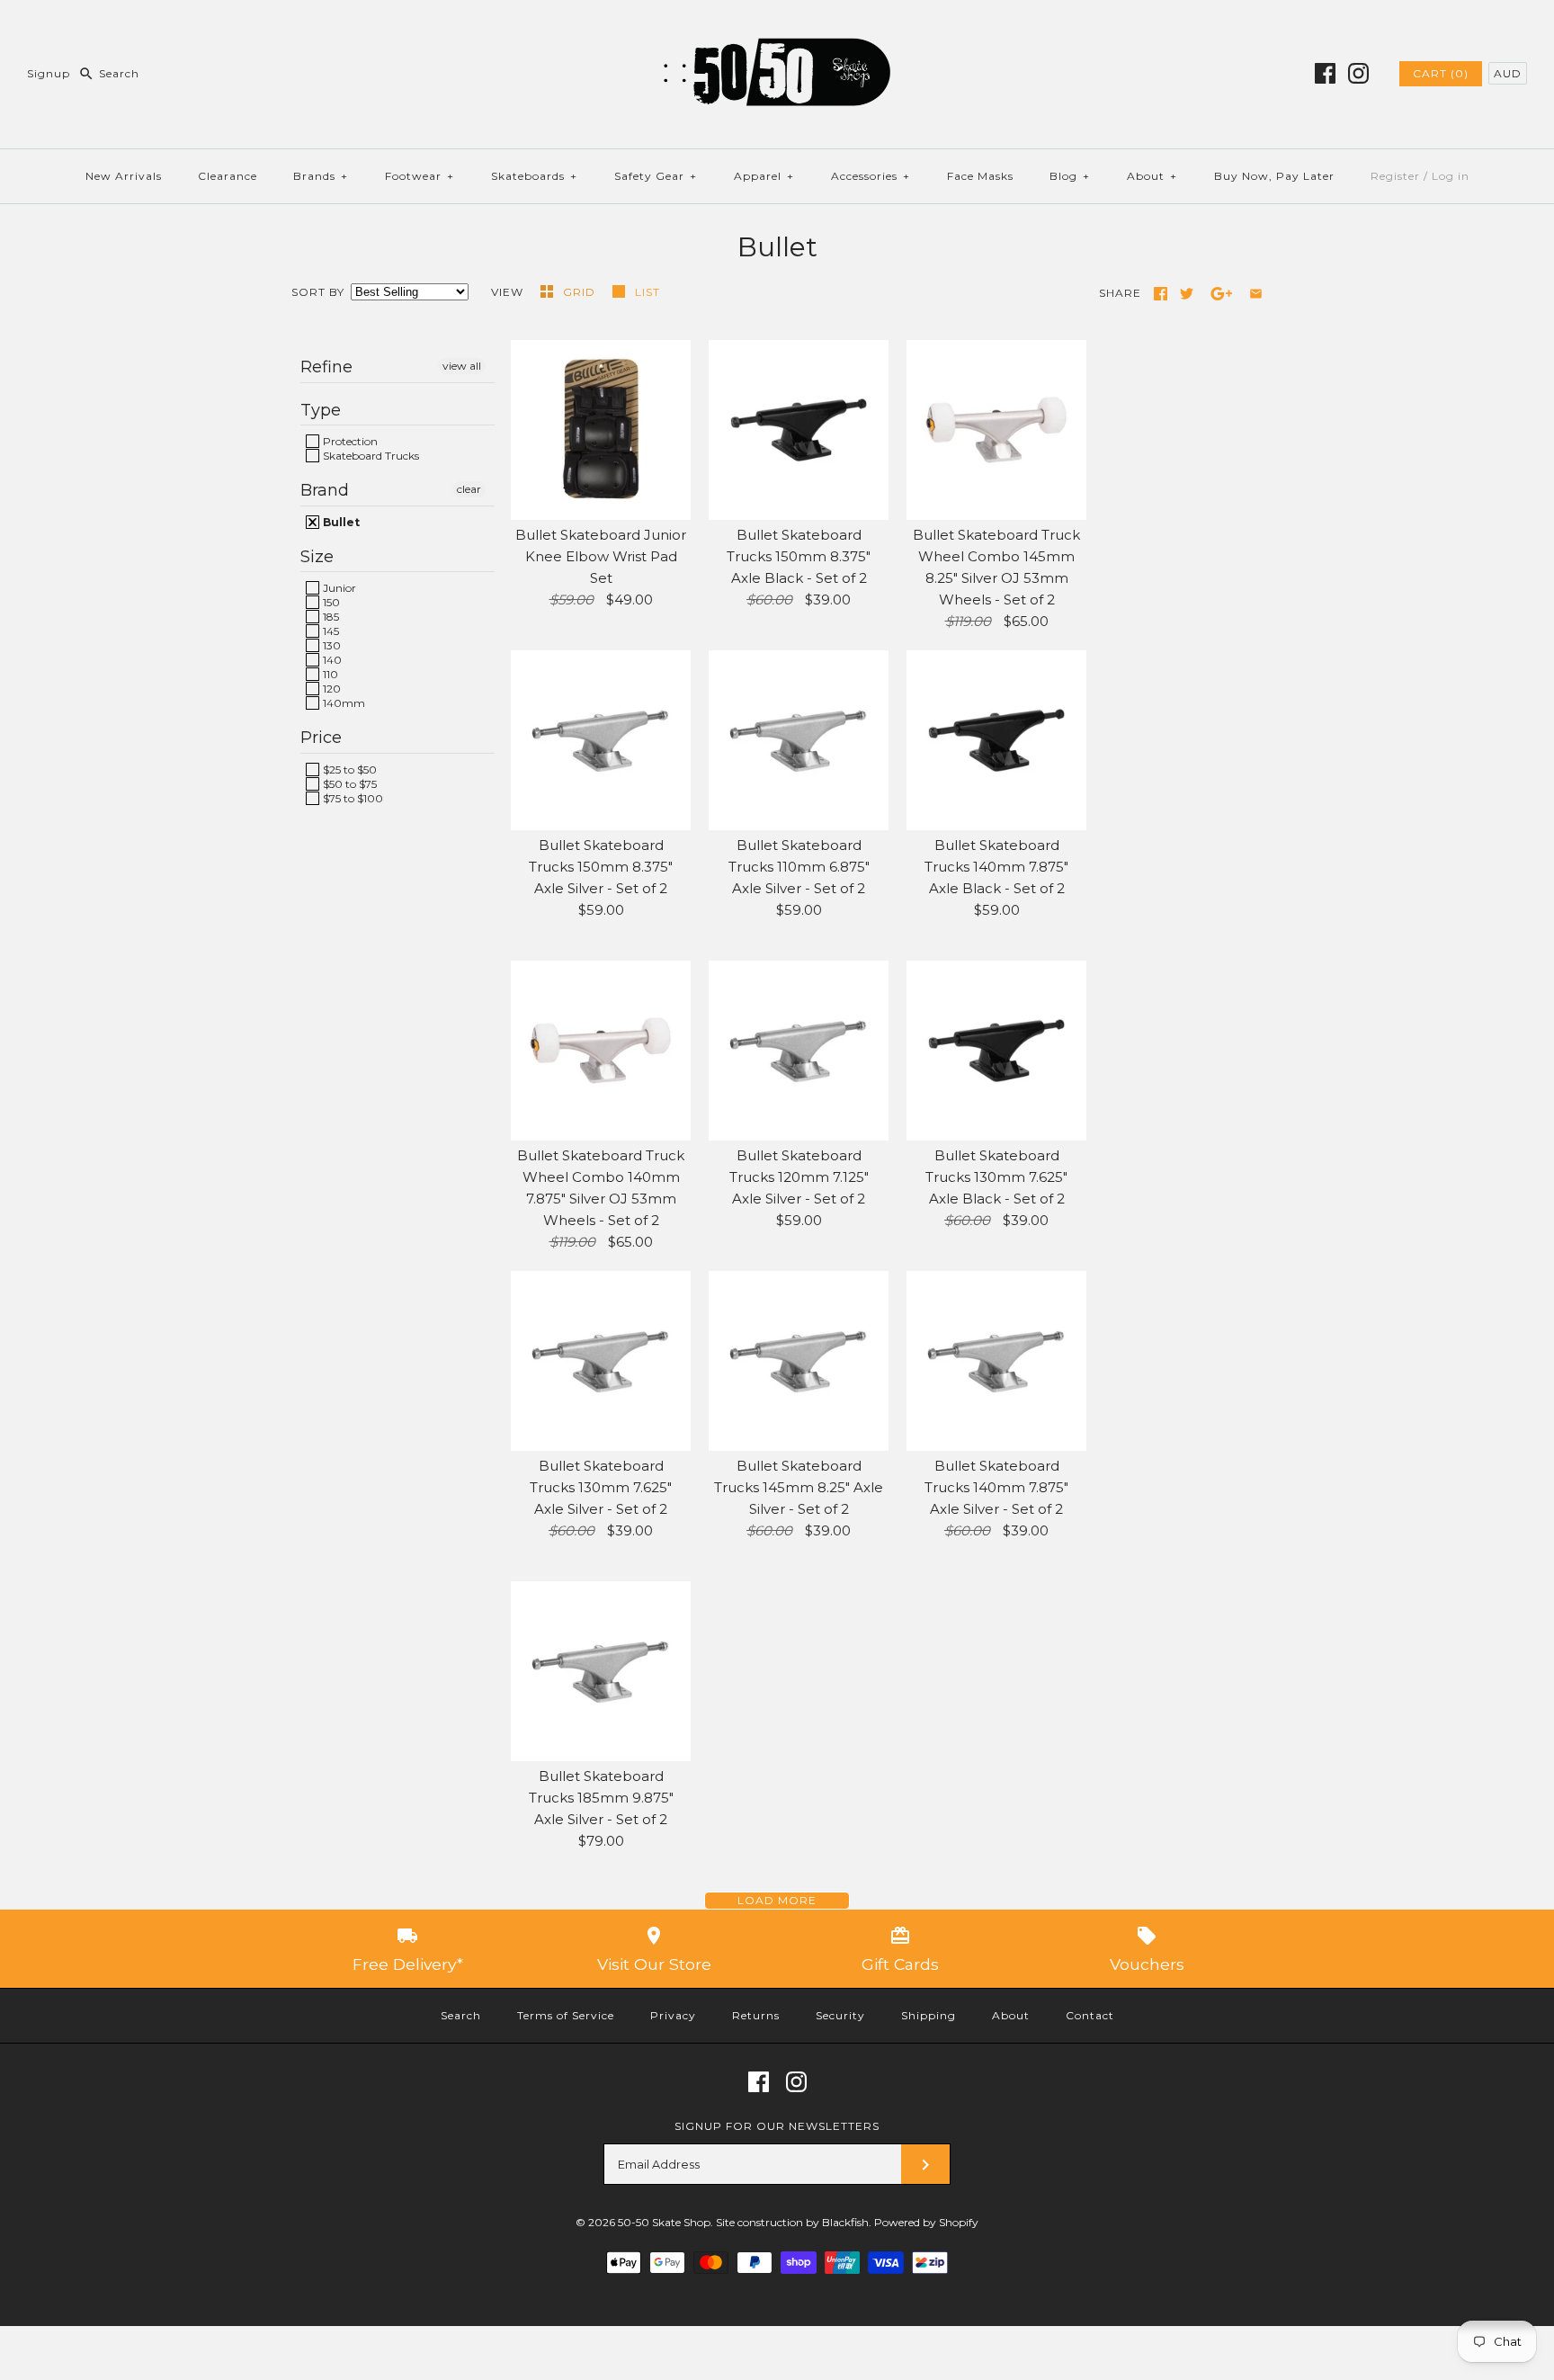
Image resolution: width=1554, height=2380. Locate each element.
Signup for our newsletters (777, 2126)
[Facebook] (1325, 73)
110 (329, 674)
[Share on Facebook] (1161, 294)
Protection (349, 441)
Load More (777, 1900)
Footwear (420, 176)
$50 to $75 (348, 784)
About (1152, 176)
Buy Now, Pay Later (1274, 176)
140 (331, 660)
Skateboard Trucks (370, 456)
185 (330, 617)
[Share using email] (1256, 294)
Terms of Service (566, 2015)
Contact (1090, 2015)
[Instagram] (1358, 73)
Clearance (228, 176)
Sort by (318, 292)
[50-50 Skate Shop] (777, 28)
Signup (49, 73)
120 (330, 689)
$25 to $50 (348, 769)
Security (840, 2015)
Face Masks (980, 176)
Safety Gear (656, 176)
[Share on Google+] (1222, 294)
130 (330, 645)
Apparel (764, 176)
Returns (756, 2015)
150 (330, 602)
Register (1395, 176)
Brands (321, 176)
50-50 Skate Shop (664, 2222)
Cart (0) (1441, 73)
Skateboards (534, 176)
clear (469, 489)
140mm (343, 703)
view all (462, 366)
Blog (1070, 176)
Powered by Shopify (926, 2222)
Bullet (340, 522)
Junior (338, 588)
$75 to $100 (352, 798)
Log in (1451, 176)
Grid (581, 292)
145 (330, 631)
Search (461, 2015)
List (647, 292)
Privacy (673, 2015)
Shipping (929, 2015)
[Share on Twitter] (1187, 294)
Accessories (871, 176)
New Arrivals (124, 176)
